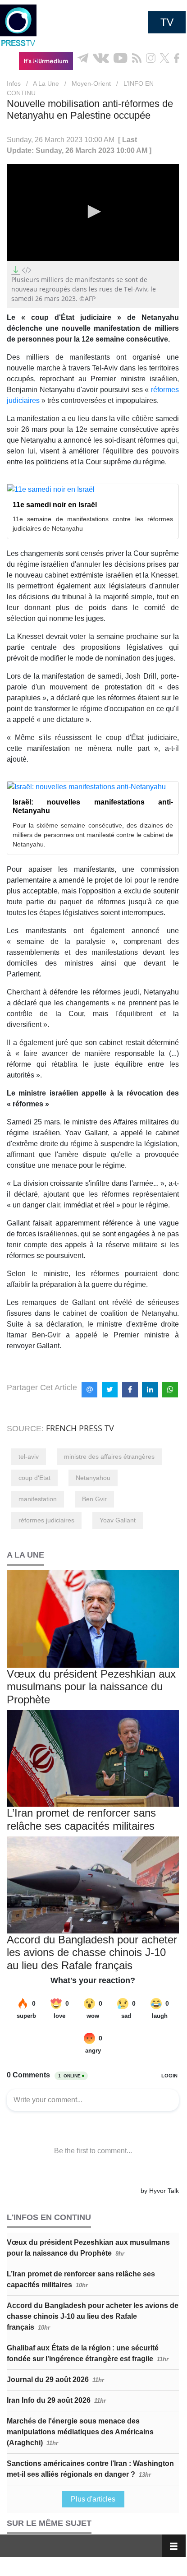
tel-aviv (29, 1457)
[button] (93, 212)
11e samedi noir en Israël (55, 505)
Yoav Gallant (118, 1520)
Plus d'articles (93, 2499)
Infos (14, 83)
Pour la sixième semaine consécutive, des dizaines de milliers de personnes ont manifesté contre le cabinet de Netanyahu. (93, 835)
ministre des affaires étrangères (109, 1457)
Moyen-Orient (91, 83)
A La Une (46, 83)
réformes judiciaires (46, 1520)
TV (167, 22)
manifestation (38, 1499)
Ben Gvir (94, 1499)
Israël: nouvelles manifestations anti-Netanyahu (93, 806)
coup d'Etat (34, 1478)
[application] (93, 212)
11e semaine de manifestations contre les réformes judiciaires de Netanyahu (93, 524)
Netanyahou (93, 1478)
